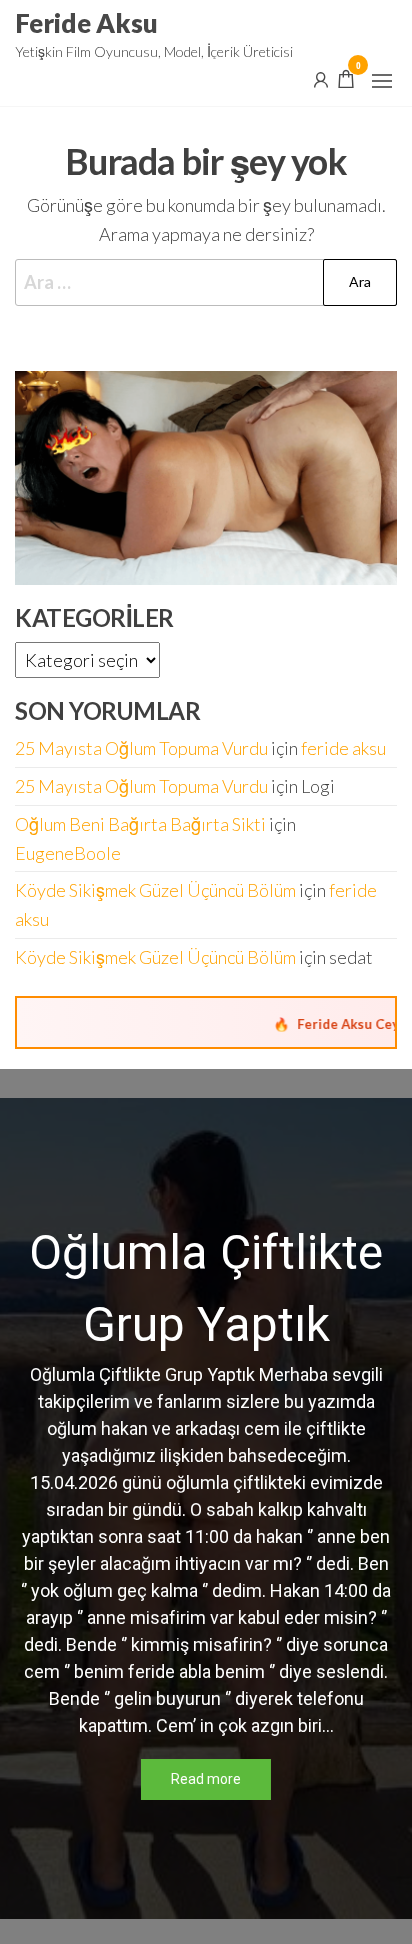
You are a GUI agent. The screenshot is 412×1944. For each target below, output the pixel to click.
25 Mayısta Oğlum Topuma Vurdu (141, 748)
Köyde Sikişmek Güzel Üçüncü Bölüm (155, 890)
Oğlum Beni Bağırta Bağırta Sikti (140, 824)
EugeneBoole (68, 853)
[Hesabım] (321, 78)
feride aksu (343, 748)
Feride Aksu (86, 23)
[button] (382, 81)
